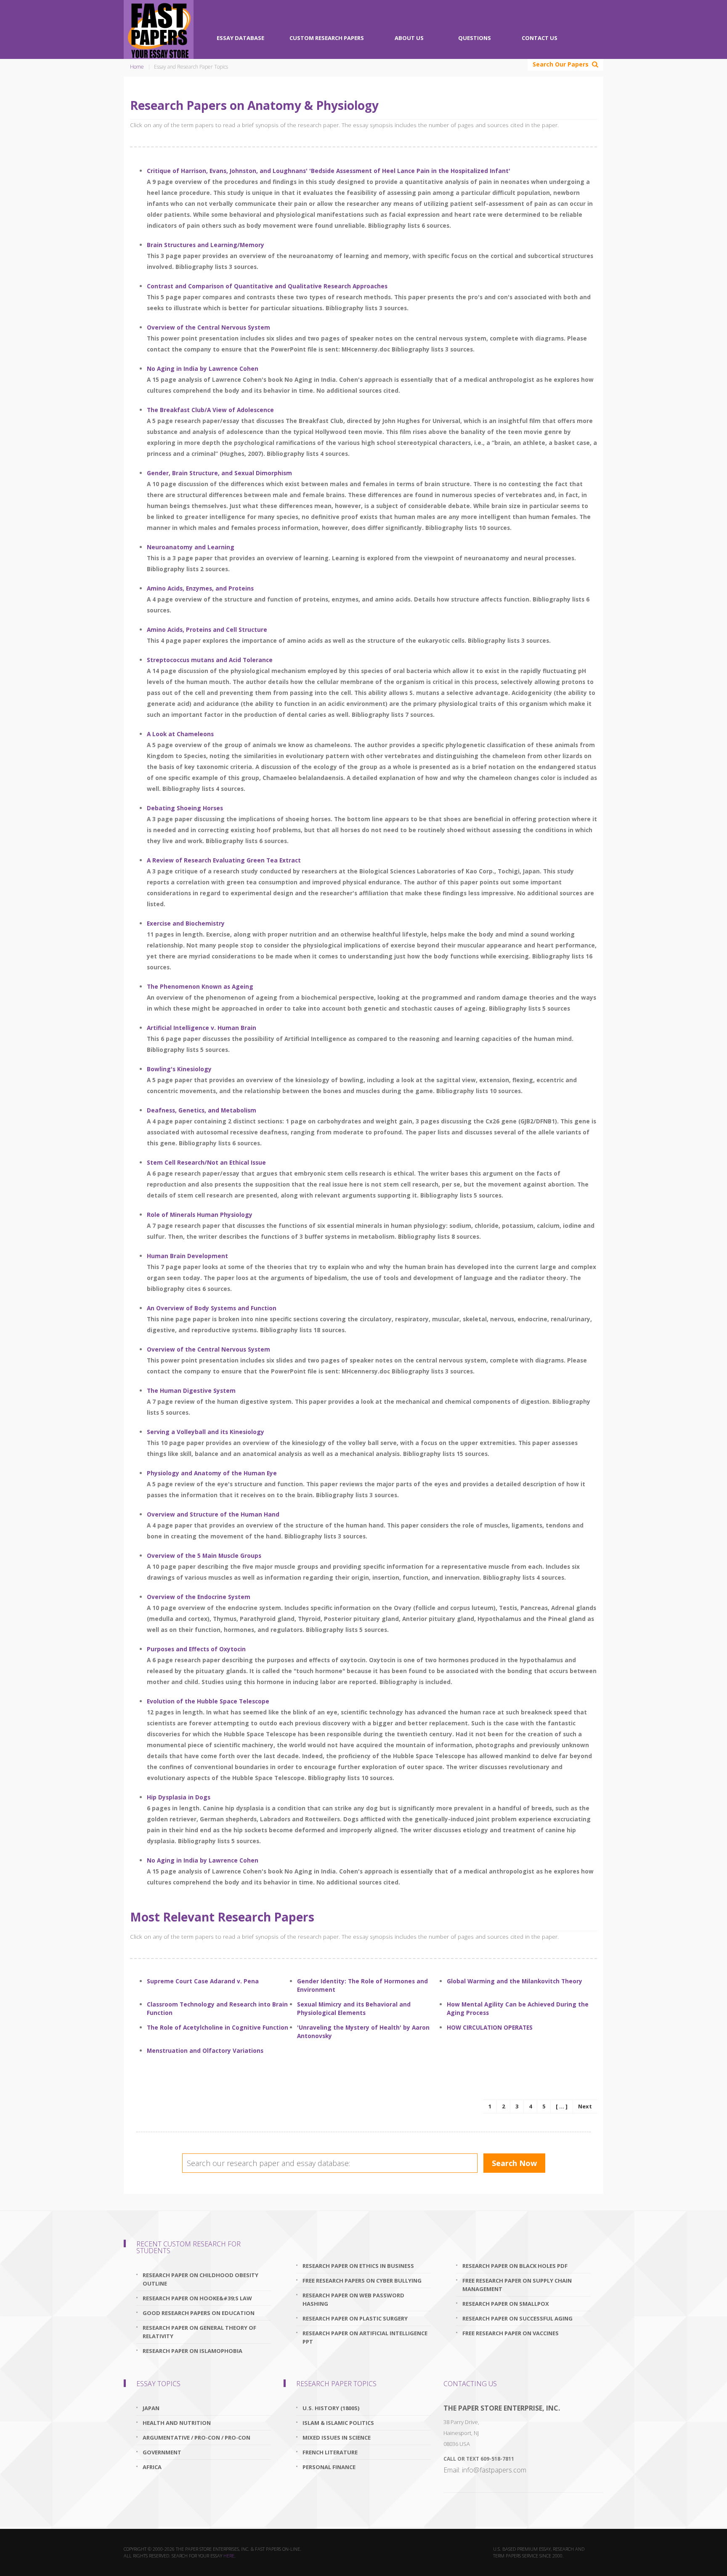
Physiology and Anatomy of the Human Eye (212, 1473)
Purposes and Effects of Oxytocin (196, 1649)
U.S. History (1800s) (331, 2408)
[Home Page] (159, 29)
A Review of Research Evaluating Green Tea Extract (224, 860)
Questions (475, 38)
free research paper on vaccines (511, 2333)
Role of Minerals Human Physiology (200, 1215)
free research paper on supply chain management (517, 2285)
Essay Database (240, 38)
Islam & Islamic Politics (338, 2423)
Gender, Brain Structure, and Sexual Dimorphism (219, 473)
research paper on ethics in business (358, 2266)
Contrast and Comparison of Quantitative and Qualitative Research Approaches (267, 286)
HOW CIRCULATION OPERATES (490, 2027)
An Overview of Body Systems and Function (212, 1308)
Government (162, 2452)
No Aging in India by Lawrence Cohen (203, 369)
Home (137, 67)
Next (585, 2106)
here (229, 2556)
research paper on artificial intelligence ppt (365, 2337)
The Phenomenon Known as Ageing (200, 986)
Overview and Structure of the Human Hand (213, 1514)
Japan (151, 2408)
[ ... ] (562, 2106)
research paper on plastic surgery (355, 2318)
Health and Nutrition (177, 2423)
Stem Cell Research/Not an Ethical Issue (206, 1162)
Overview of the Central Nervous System (208, 327)
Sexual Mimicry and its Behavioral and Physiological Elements (354, 2008)
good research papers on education (199, 2313)
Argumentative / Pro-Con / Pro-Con (196, 2438)
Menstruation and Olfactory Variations (205, 2050)
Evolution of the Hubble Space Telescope (208, 1701)
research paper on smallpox (506, 2304)
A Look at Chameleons (180, 734)
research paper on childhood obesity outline (200, 2279)
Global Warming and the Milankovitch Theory (515, 1981)
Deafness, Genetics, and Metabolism (202, 1110)
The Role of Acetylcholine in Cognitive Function (218, 2027)
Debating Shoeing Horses (185, 808)
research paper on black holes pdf (515, 2266)
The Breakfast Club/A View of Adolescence (210, 410)
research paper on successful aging (517, 2318)
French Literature (330, 2452)
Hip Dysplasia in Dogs (179, 1797)
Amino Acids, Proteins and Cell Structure (207, 629)
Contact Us (540, 38)
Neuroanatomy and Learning (191, 547)
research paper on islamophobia (192, 2351)
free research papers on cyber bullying (362, 2281)
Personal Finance (329, 2467)
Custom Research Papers (327, 38)
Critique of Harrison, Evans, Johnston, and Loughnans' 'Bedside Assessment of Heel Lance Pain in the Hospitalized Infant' (329, 171)
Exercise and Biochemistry (186, 923)
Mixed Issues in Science (337, 2438)
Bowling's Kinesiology (179, 1069)
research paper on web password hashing (353, 2299)
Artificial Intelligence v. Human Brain (202, 1028)
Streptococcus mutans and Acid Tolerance (210, 660)
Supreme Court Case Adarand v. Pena (203, 1981)
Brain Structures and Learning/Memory (206, 245)
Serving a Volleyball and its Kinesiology (206, 1432)
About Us (409, 38)
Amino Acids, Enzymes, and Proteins (200, 588)
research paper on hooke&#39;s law (197, 2298)
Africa (152, 2467)
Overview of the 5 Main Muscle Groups (204, 1555)
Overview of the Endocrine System (199, 1597)
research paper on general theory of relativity (199, 2332)
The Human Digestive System (191, 1390)
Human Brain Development (187, 1256)
